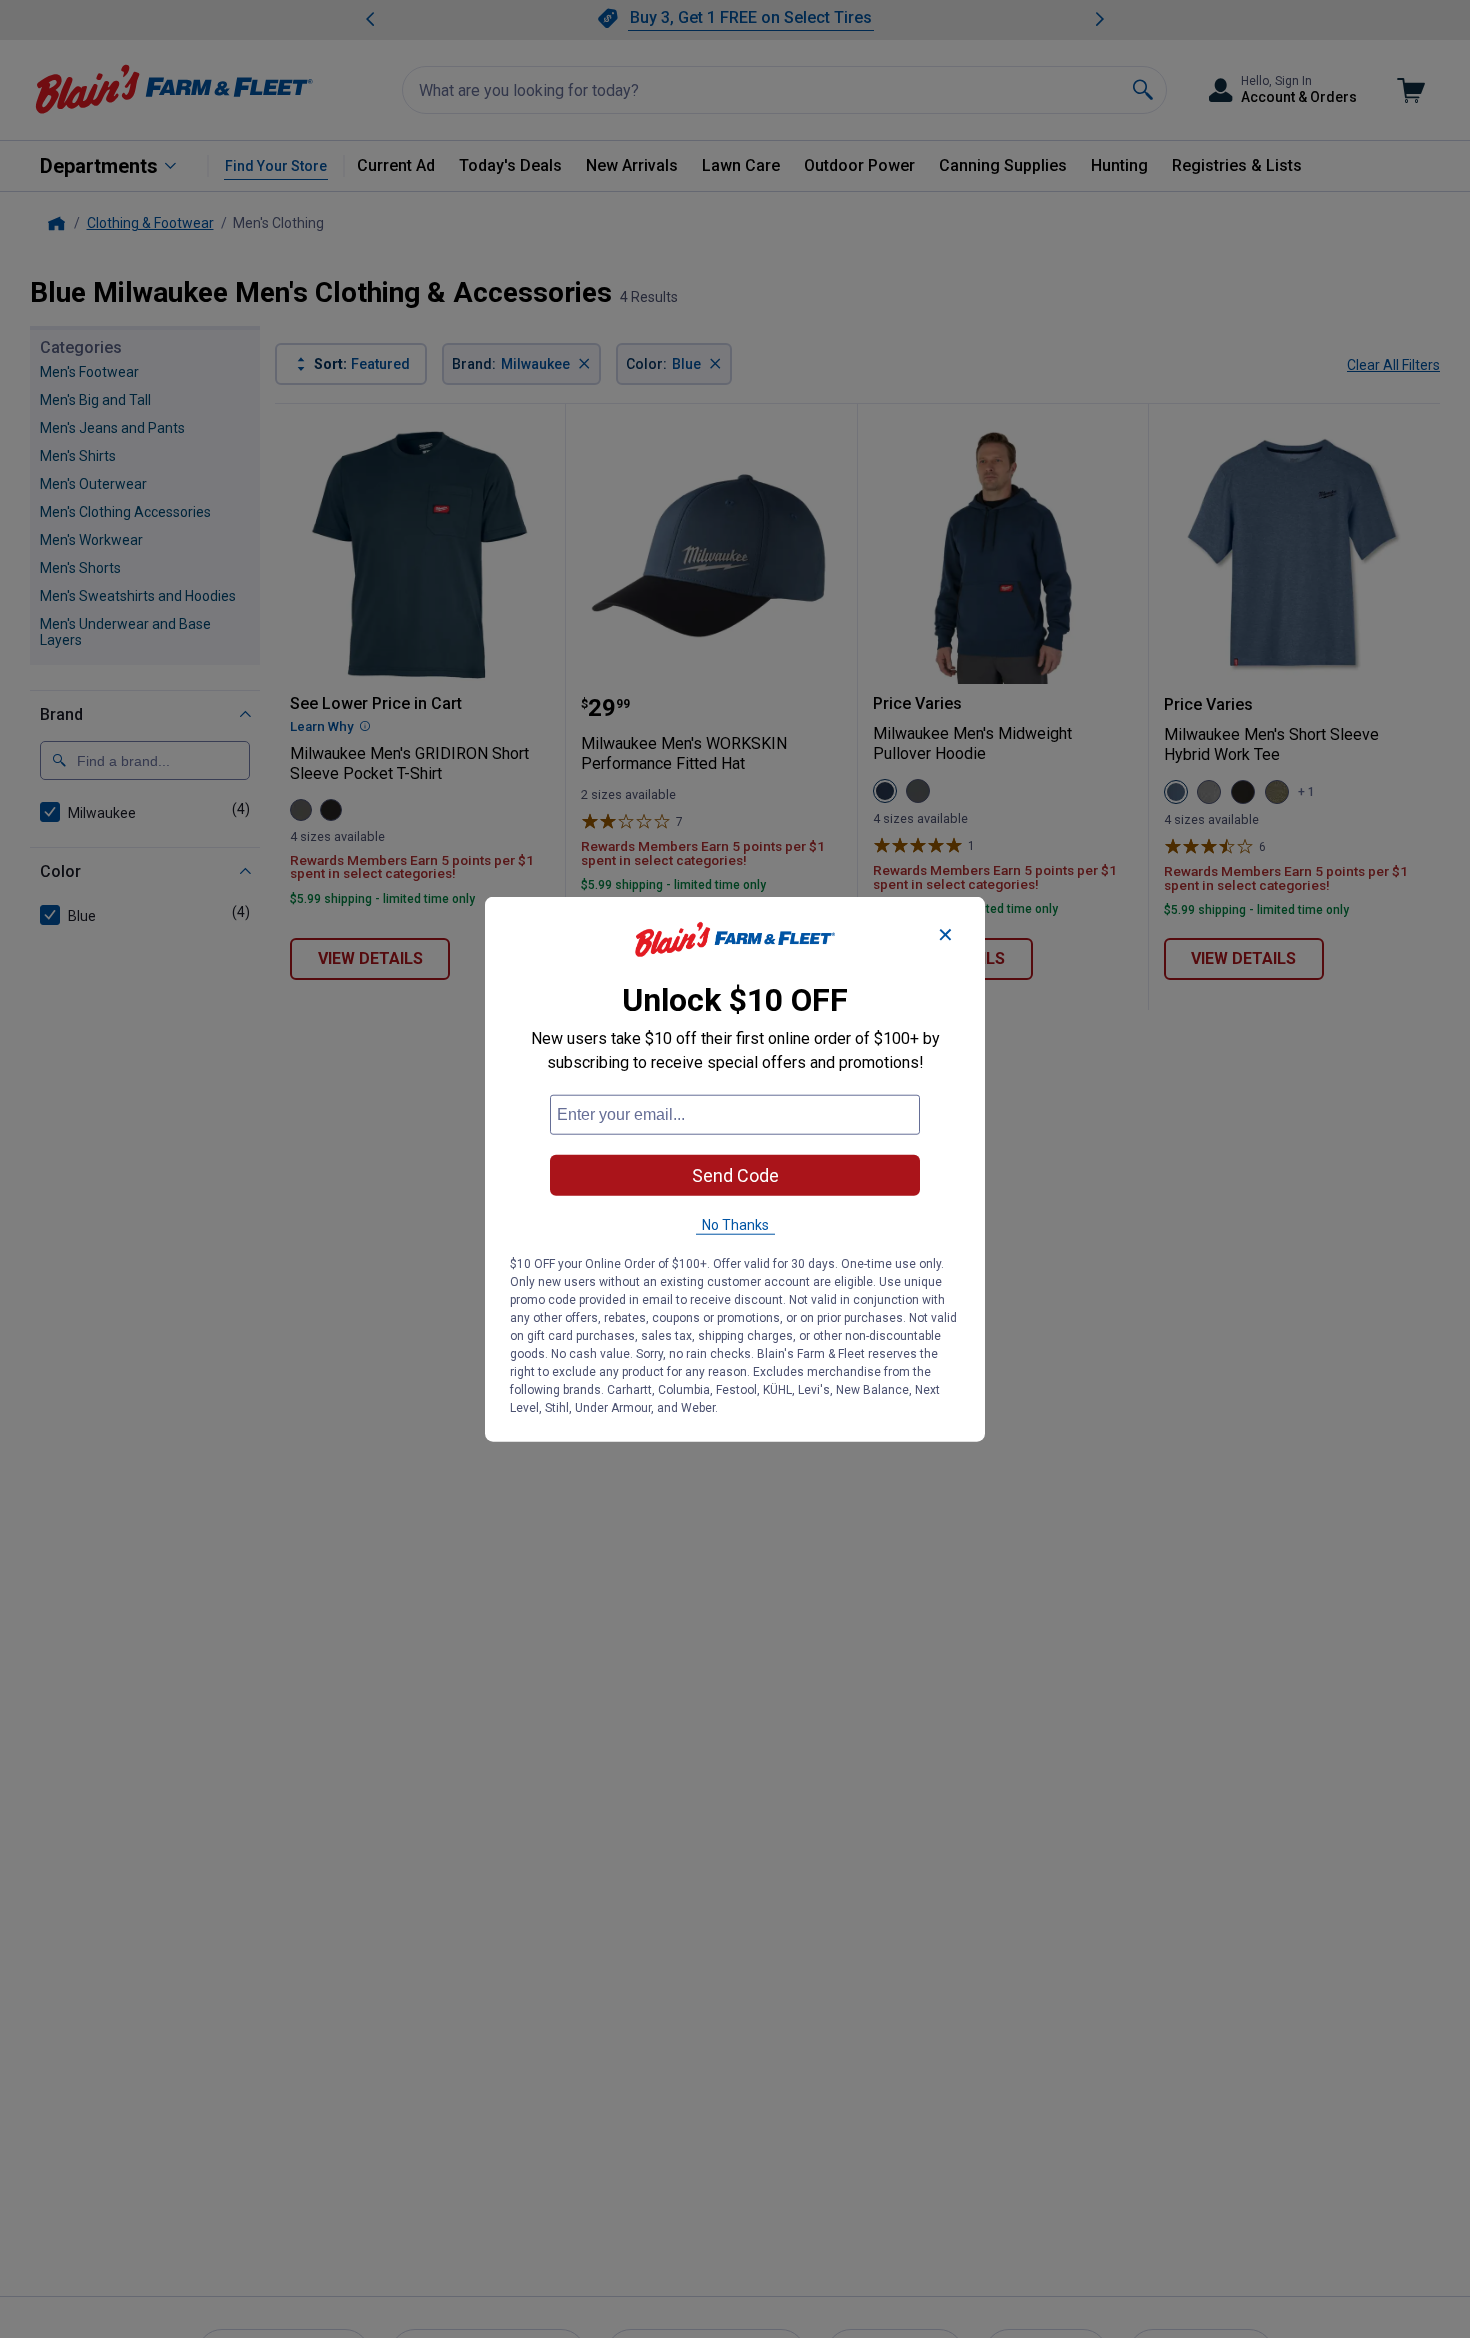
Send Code (735, 1174)
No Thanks (735, 1224)
